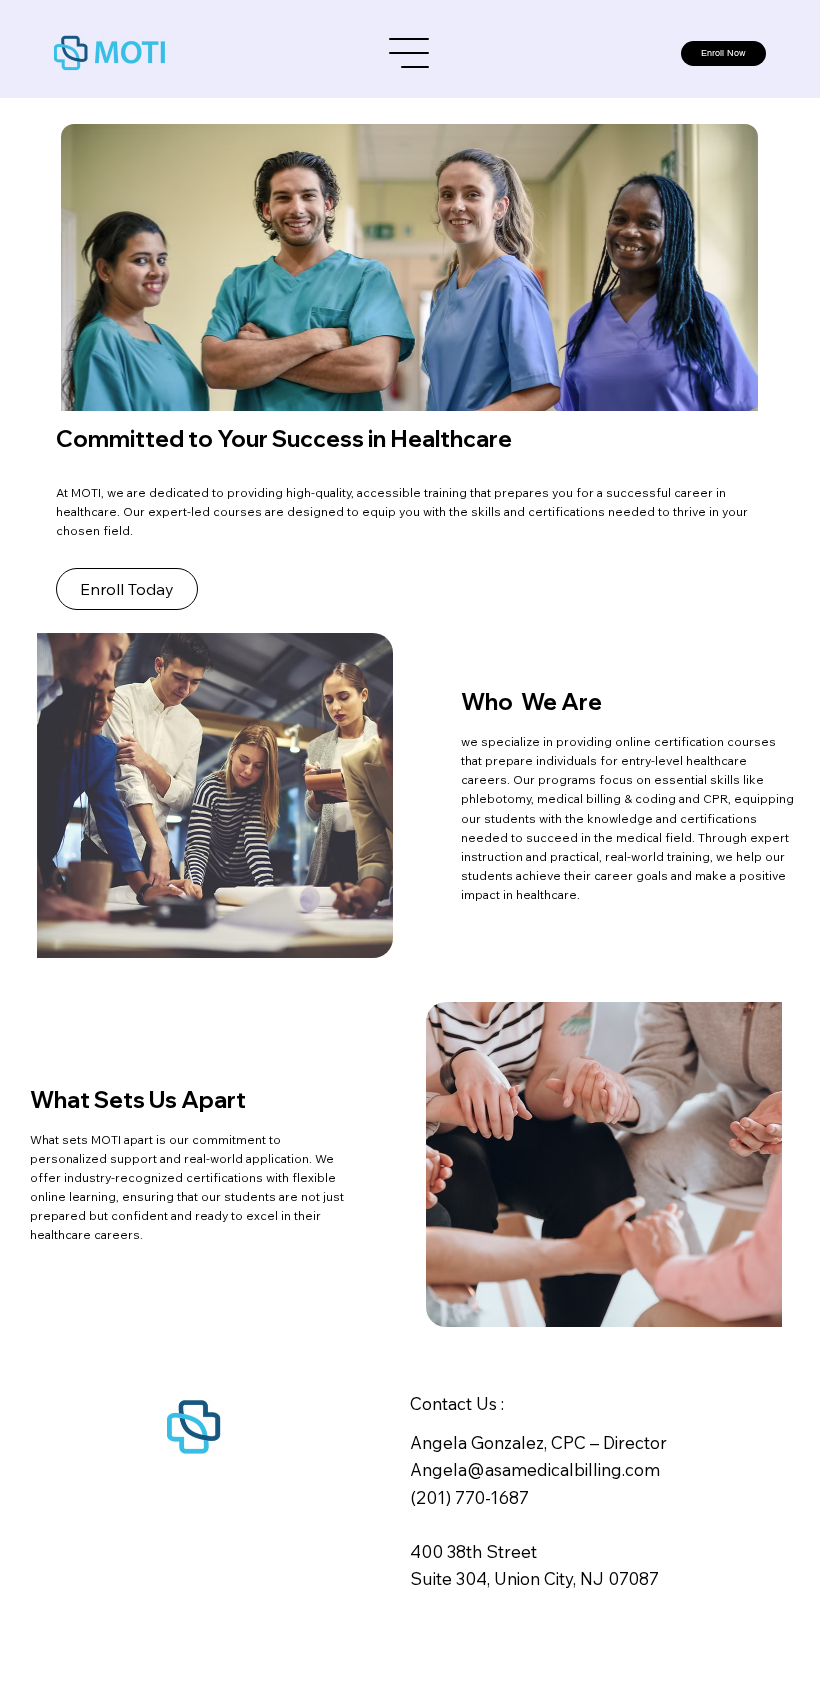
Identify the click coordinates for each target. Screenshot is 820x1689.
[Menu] (410, 53)
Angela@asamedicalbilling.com (535, 1469)
